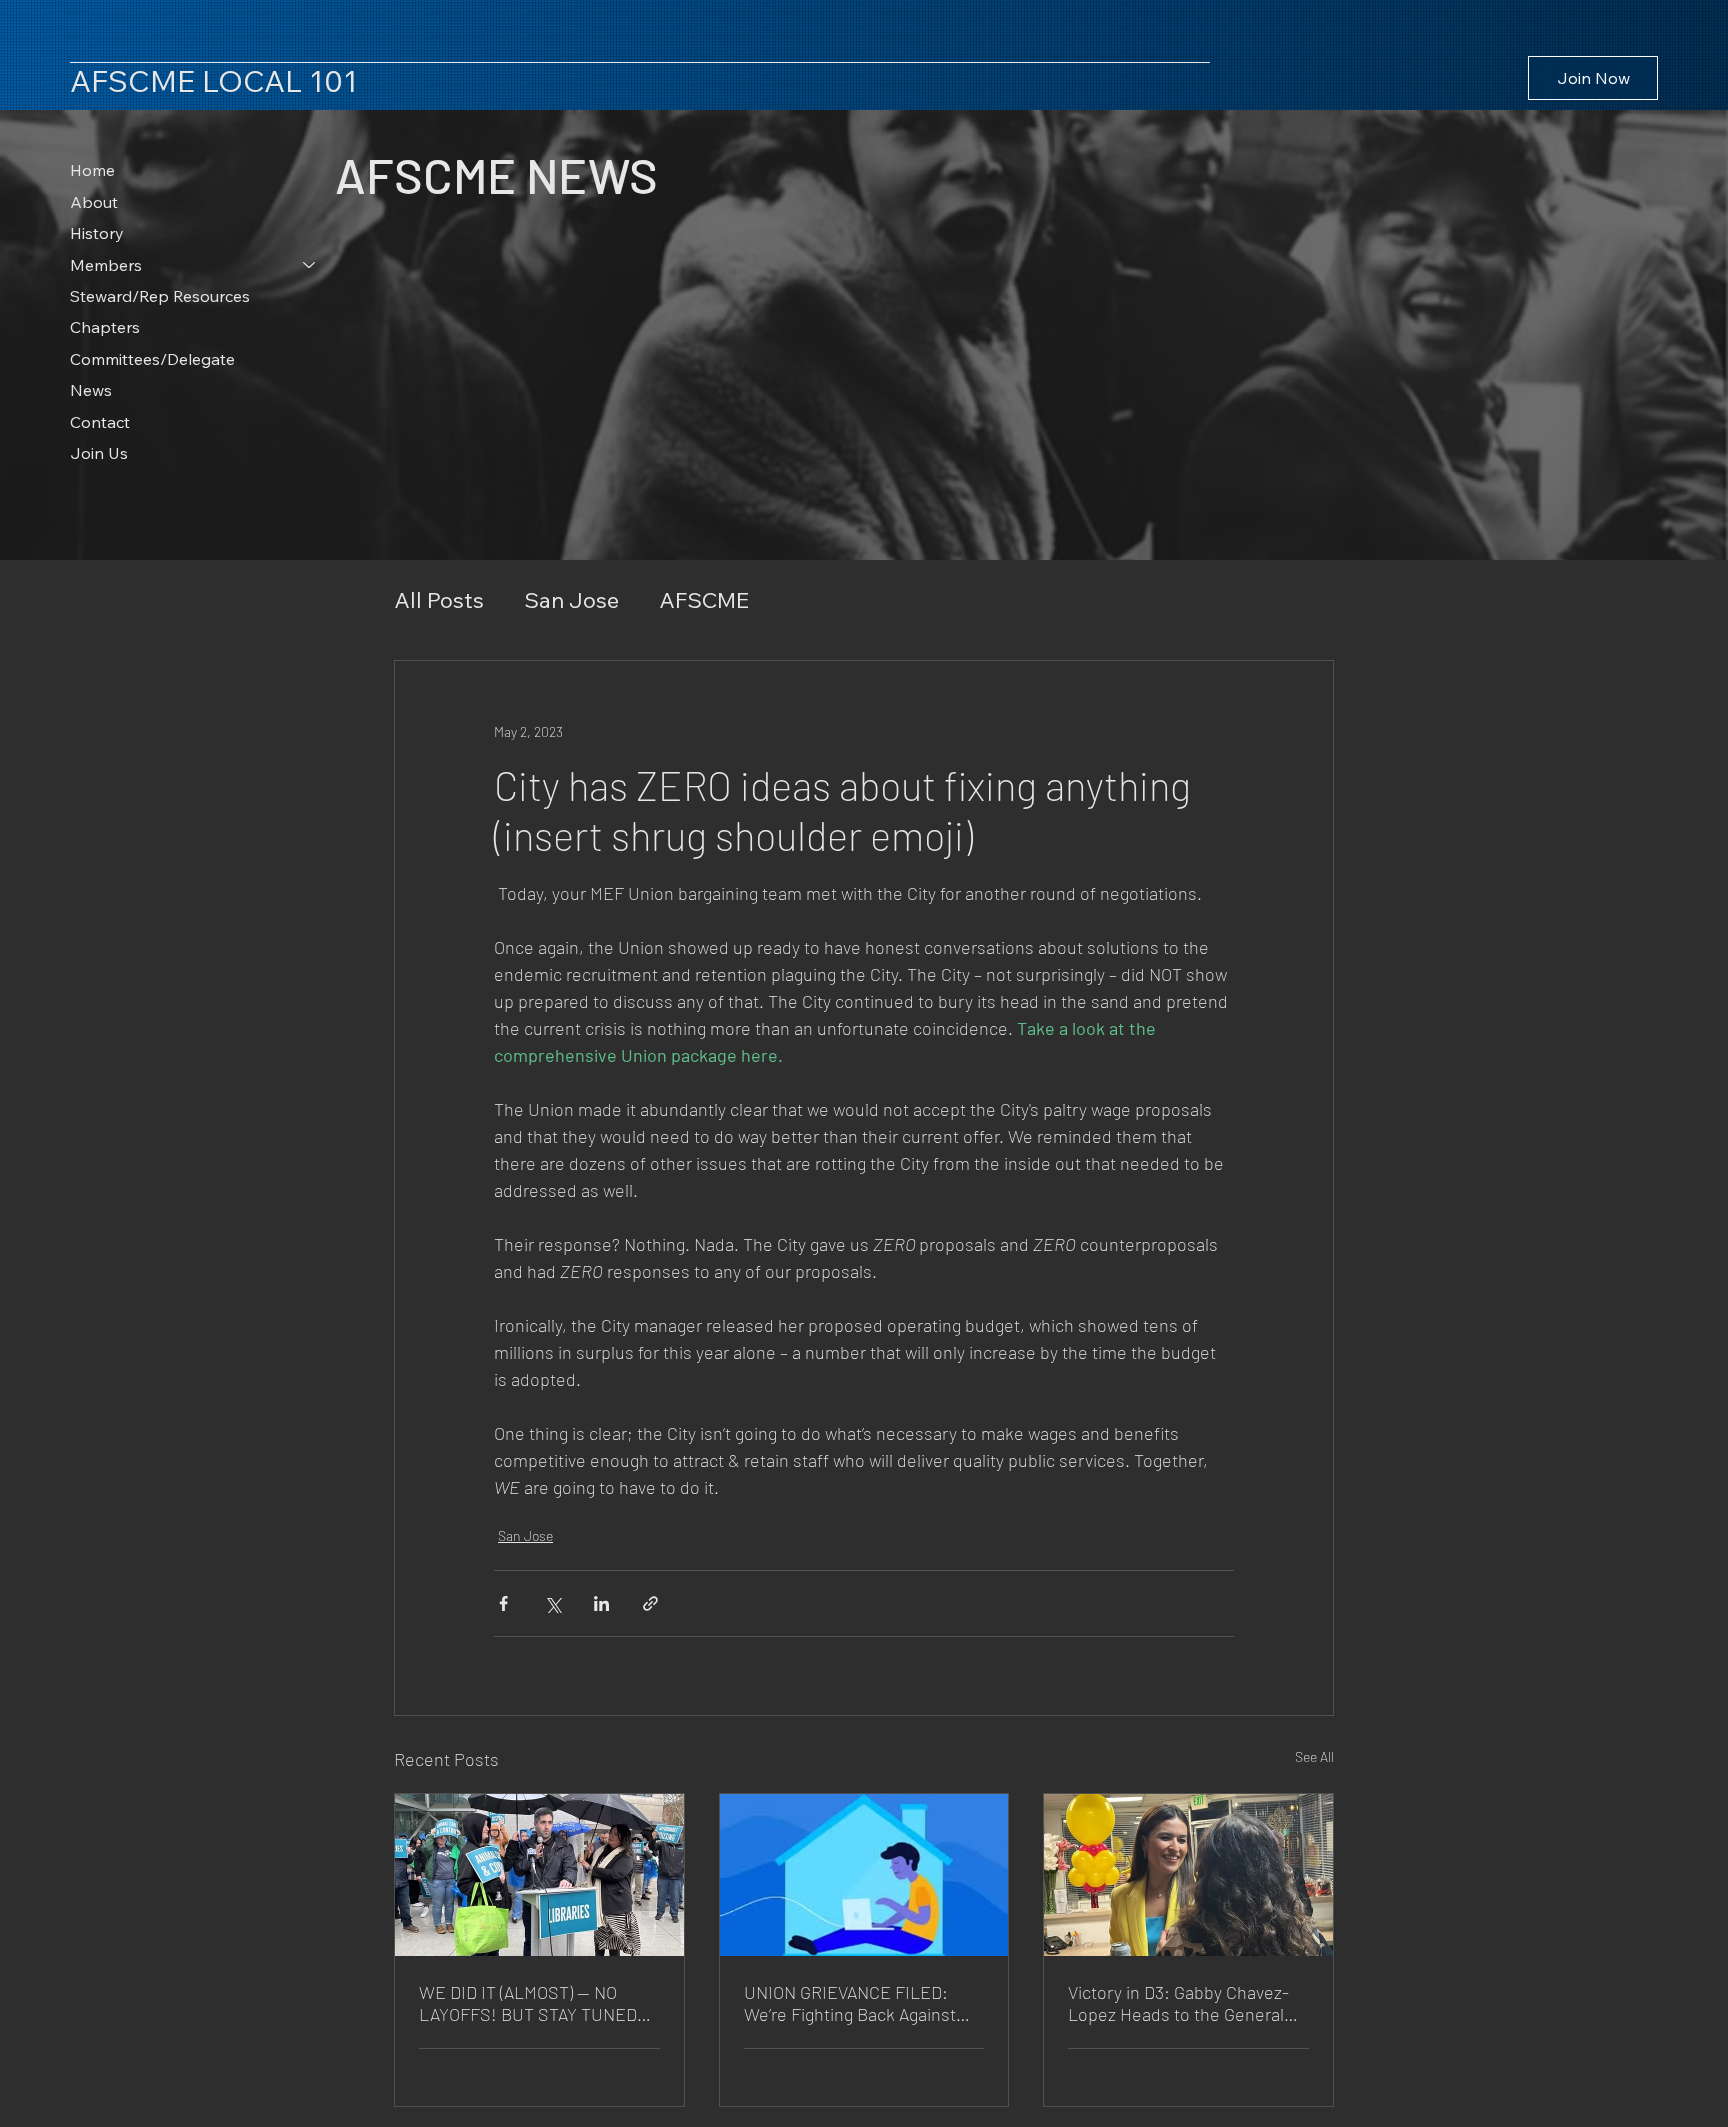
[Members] (310, 265)
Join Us (99, 453)
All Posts (439, 600)
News (91, 390)
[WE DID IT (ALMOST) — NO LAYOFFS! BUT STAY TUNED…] (539, 1875)
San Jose (571, 600)
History (97, 233)
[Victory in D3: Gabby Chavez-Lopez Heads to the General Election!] (1188, 1875)
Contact (100, 422)
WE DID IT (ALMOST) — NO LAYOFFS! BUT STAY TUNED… (535, 2003)
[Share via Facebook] (503, 1603)
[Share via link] (650, 1603)
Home (92, 170)
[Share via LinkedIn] (601, 1603)
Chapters (105, 327)
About (94, 202)
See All (1314, 1756)
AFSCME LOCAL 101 (214, 81)
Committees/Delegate (152, 359)
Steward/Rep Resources (160, 296)
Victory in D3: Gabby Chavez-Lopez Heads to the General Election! (1178, 2003)
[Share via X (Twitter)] (552, 1603)
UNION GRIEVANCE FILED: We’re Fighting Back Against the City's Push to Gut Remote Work (859, 2003)
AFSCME (704, 600)
